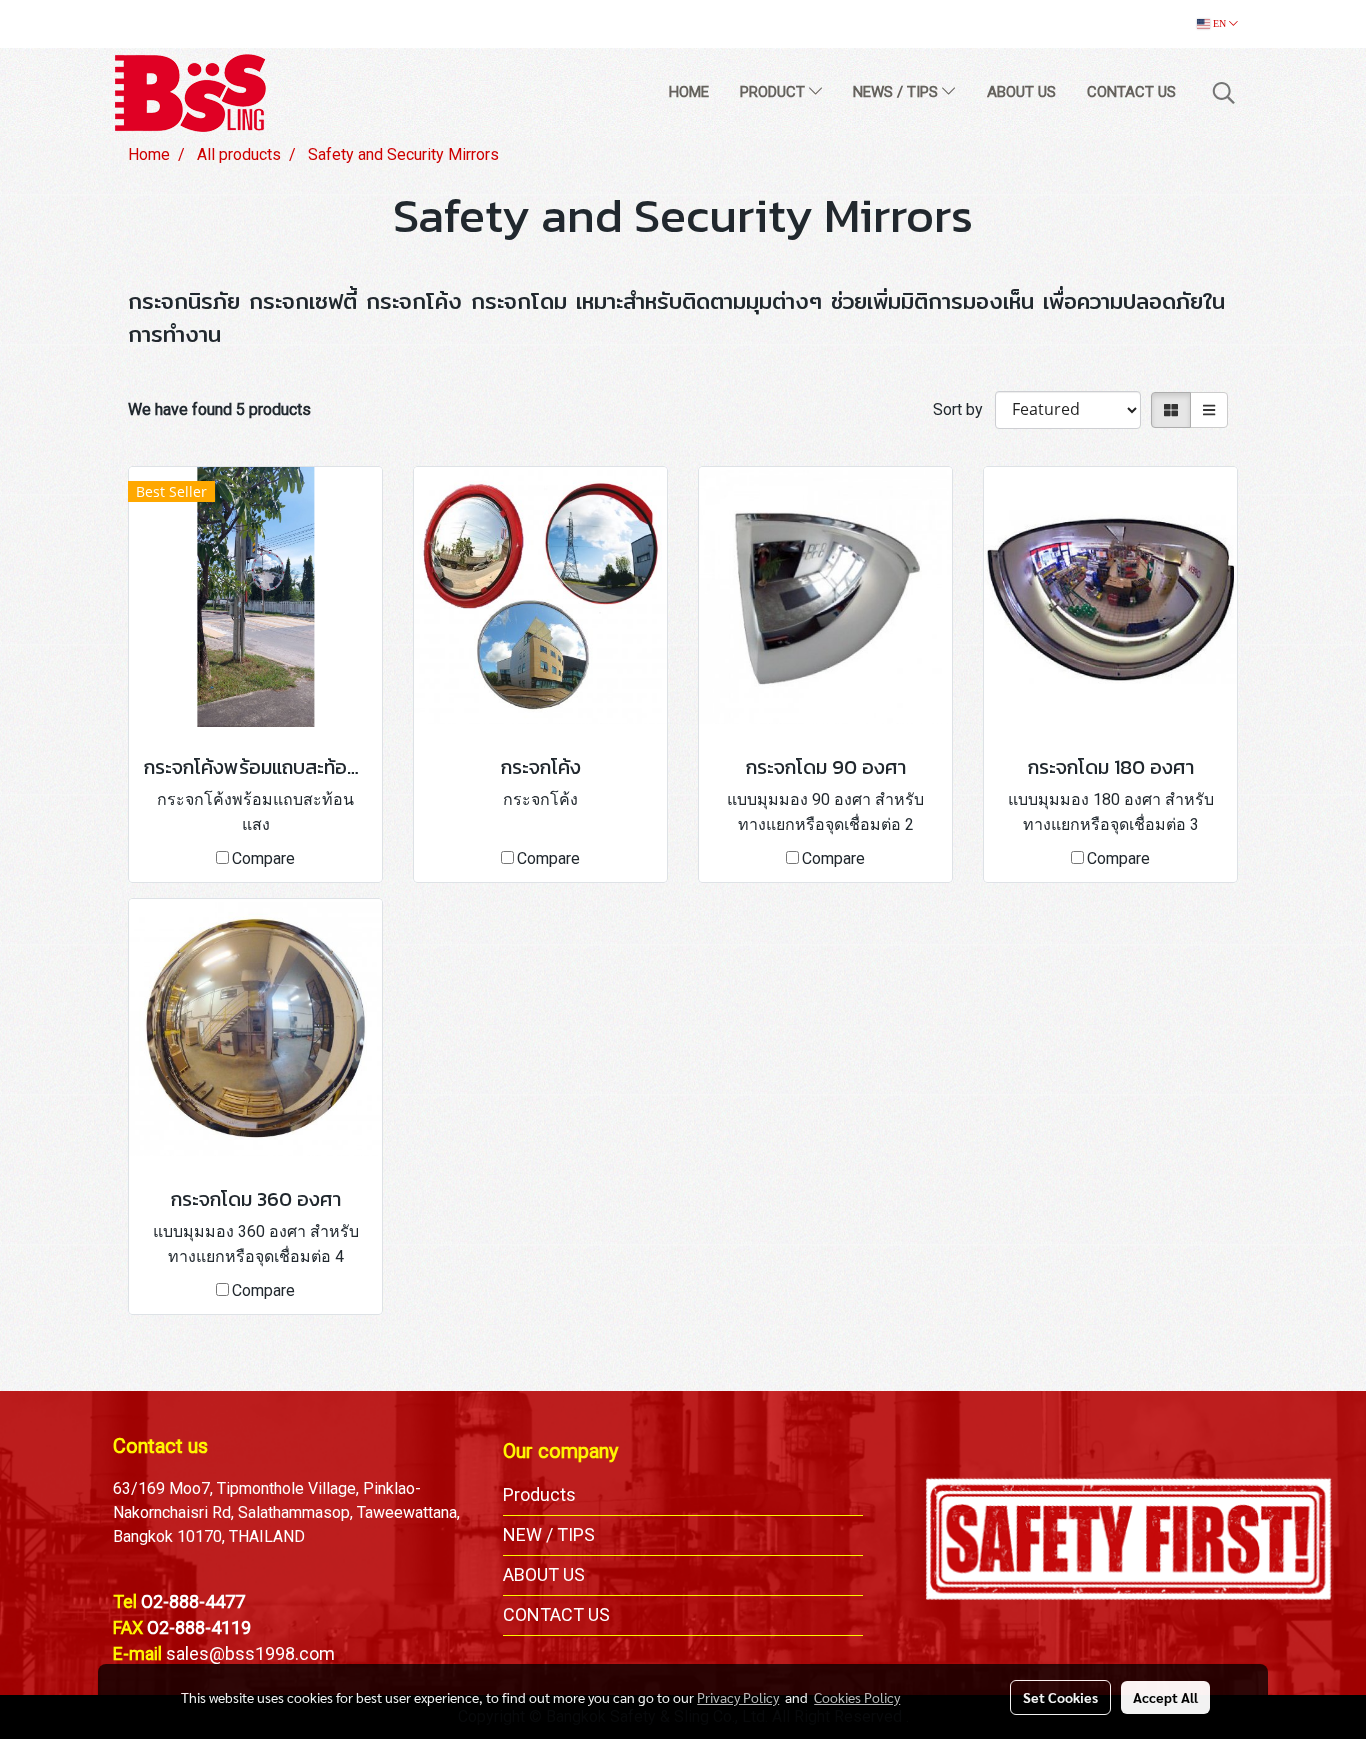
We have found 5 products (219, 409)
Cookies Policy (857, 1697)
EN (1219, 23)
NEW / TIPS (549, 1534)
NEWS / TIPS (897, 92)
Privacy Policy (738, 1697)
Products (539, 1494)
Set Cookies (1060, 1697)
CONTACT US (1131, 92)
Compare (263, 858)
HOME (689, 92)
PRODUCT (774, 92)
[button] (1224, 93)
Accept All (1165, 1697)
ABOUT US (1021, 92)
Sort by (964, 409)
